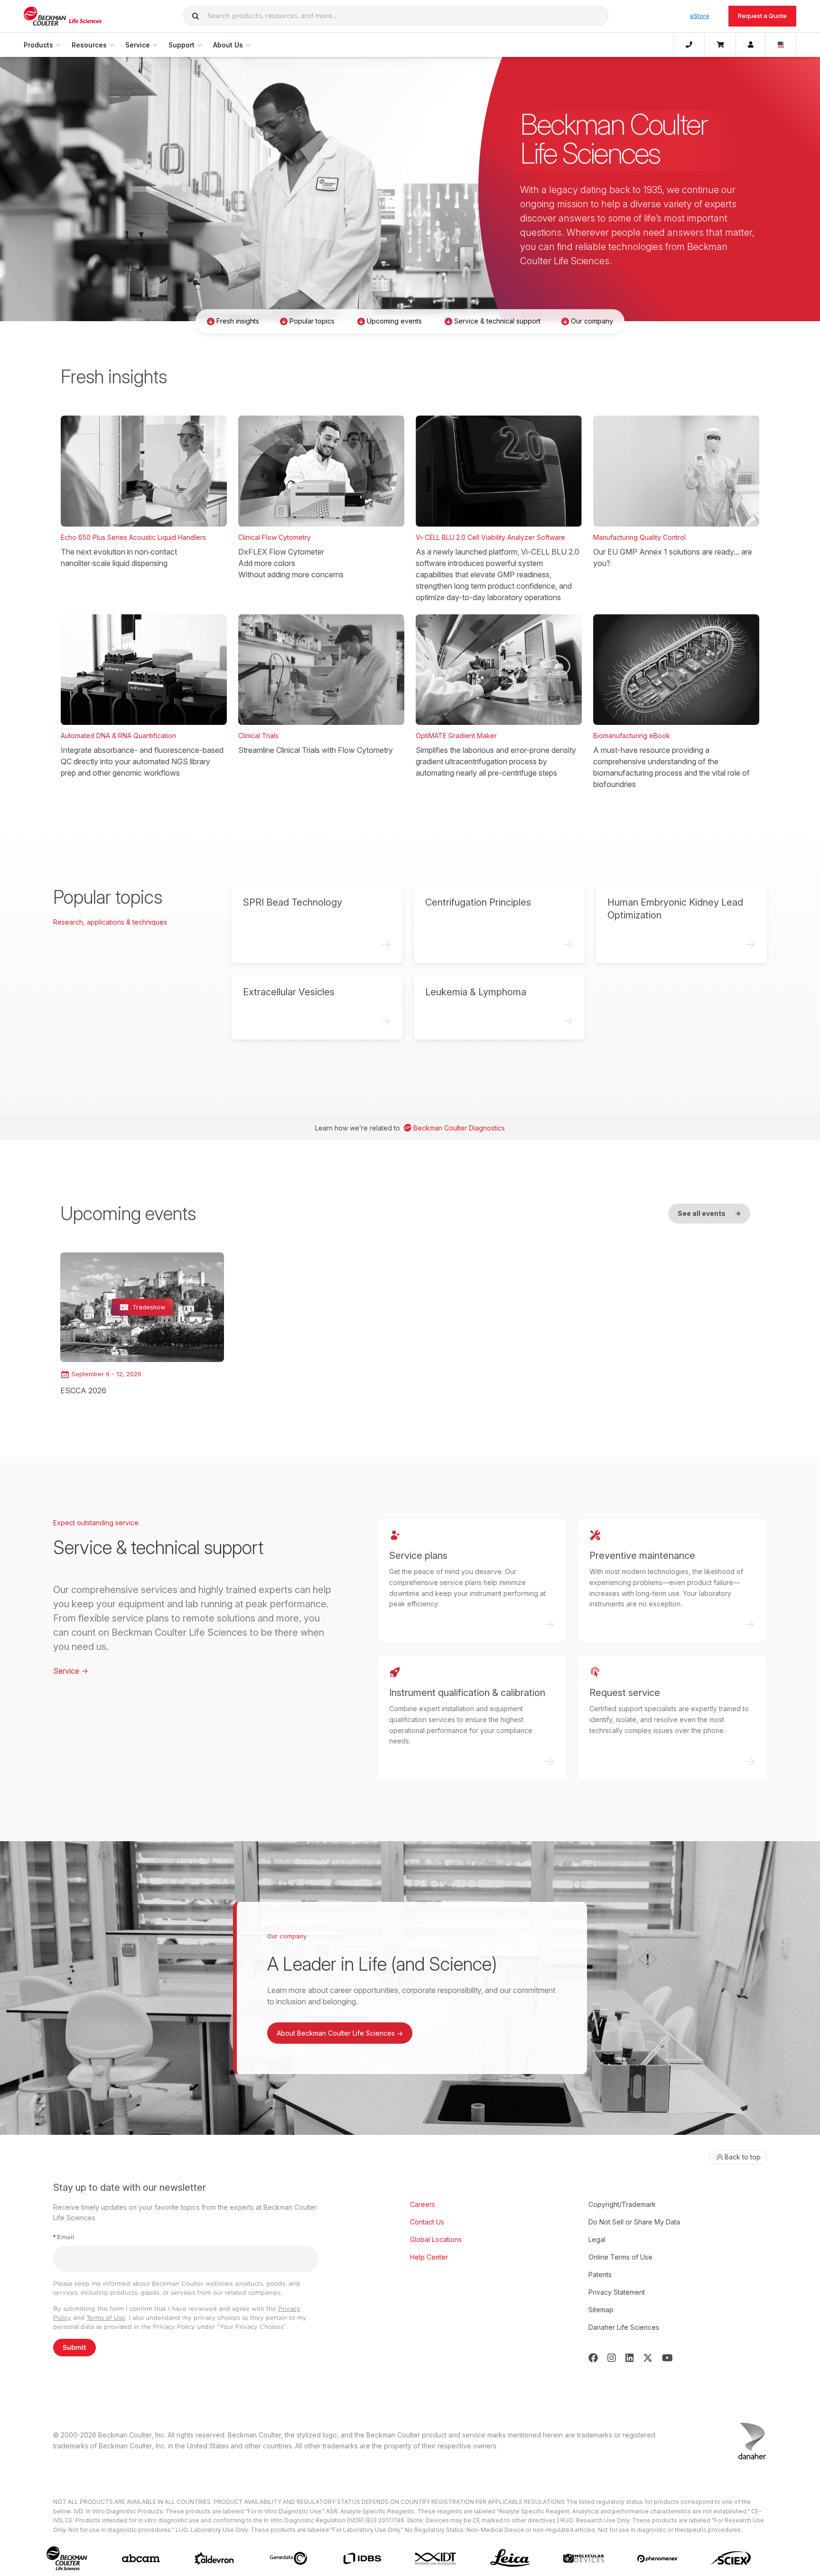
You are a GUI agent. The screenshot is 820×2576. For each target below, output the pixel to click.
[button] (196, 16)
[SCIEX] (731, 2558)
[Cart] (720, 45)
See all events (709, 1213)
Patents (600, 2275)
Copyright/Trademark (622, 2204)
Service (71, 1671)
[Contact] (689, 45)
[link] (142, 1324)
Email (64, 2237)
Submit (75, 2347)
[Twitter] (648, 2358)
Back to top (743, 2157)
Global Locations (436, 2239)
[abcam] (141, 2558)
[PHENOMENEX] (657, 2558)
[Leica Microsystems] (510, 2559)
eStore (700, 16)
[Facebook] (593, 2358)
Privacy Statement (617, 2292)
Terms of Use (106, 2318)
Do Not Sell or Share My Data (634, 2222)
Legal (597, 2239)
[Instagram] (612, 2358)
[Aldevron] (214, 2559)
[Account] (751, 45)
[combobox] (396, 16)
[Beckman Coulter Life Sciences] (63, 16)
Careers (423, 2204)
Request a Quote (762, 16)
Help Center (429, 2257)
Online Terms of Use (620, 2257)
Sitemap (601, 2310)
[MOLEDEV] (583, 2558)
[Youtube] (667, 2358)
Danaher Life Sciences (624, 2327)
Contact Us (427, 2222)
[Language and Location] (781, 45)
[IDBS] (362, 2559)
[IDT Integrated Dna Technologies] (436, 2558)
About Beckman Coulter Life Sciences (340, 2033)
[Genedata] (288, 2558)
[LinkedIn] (630, 2358)
